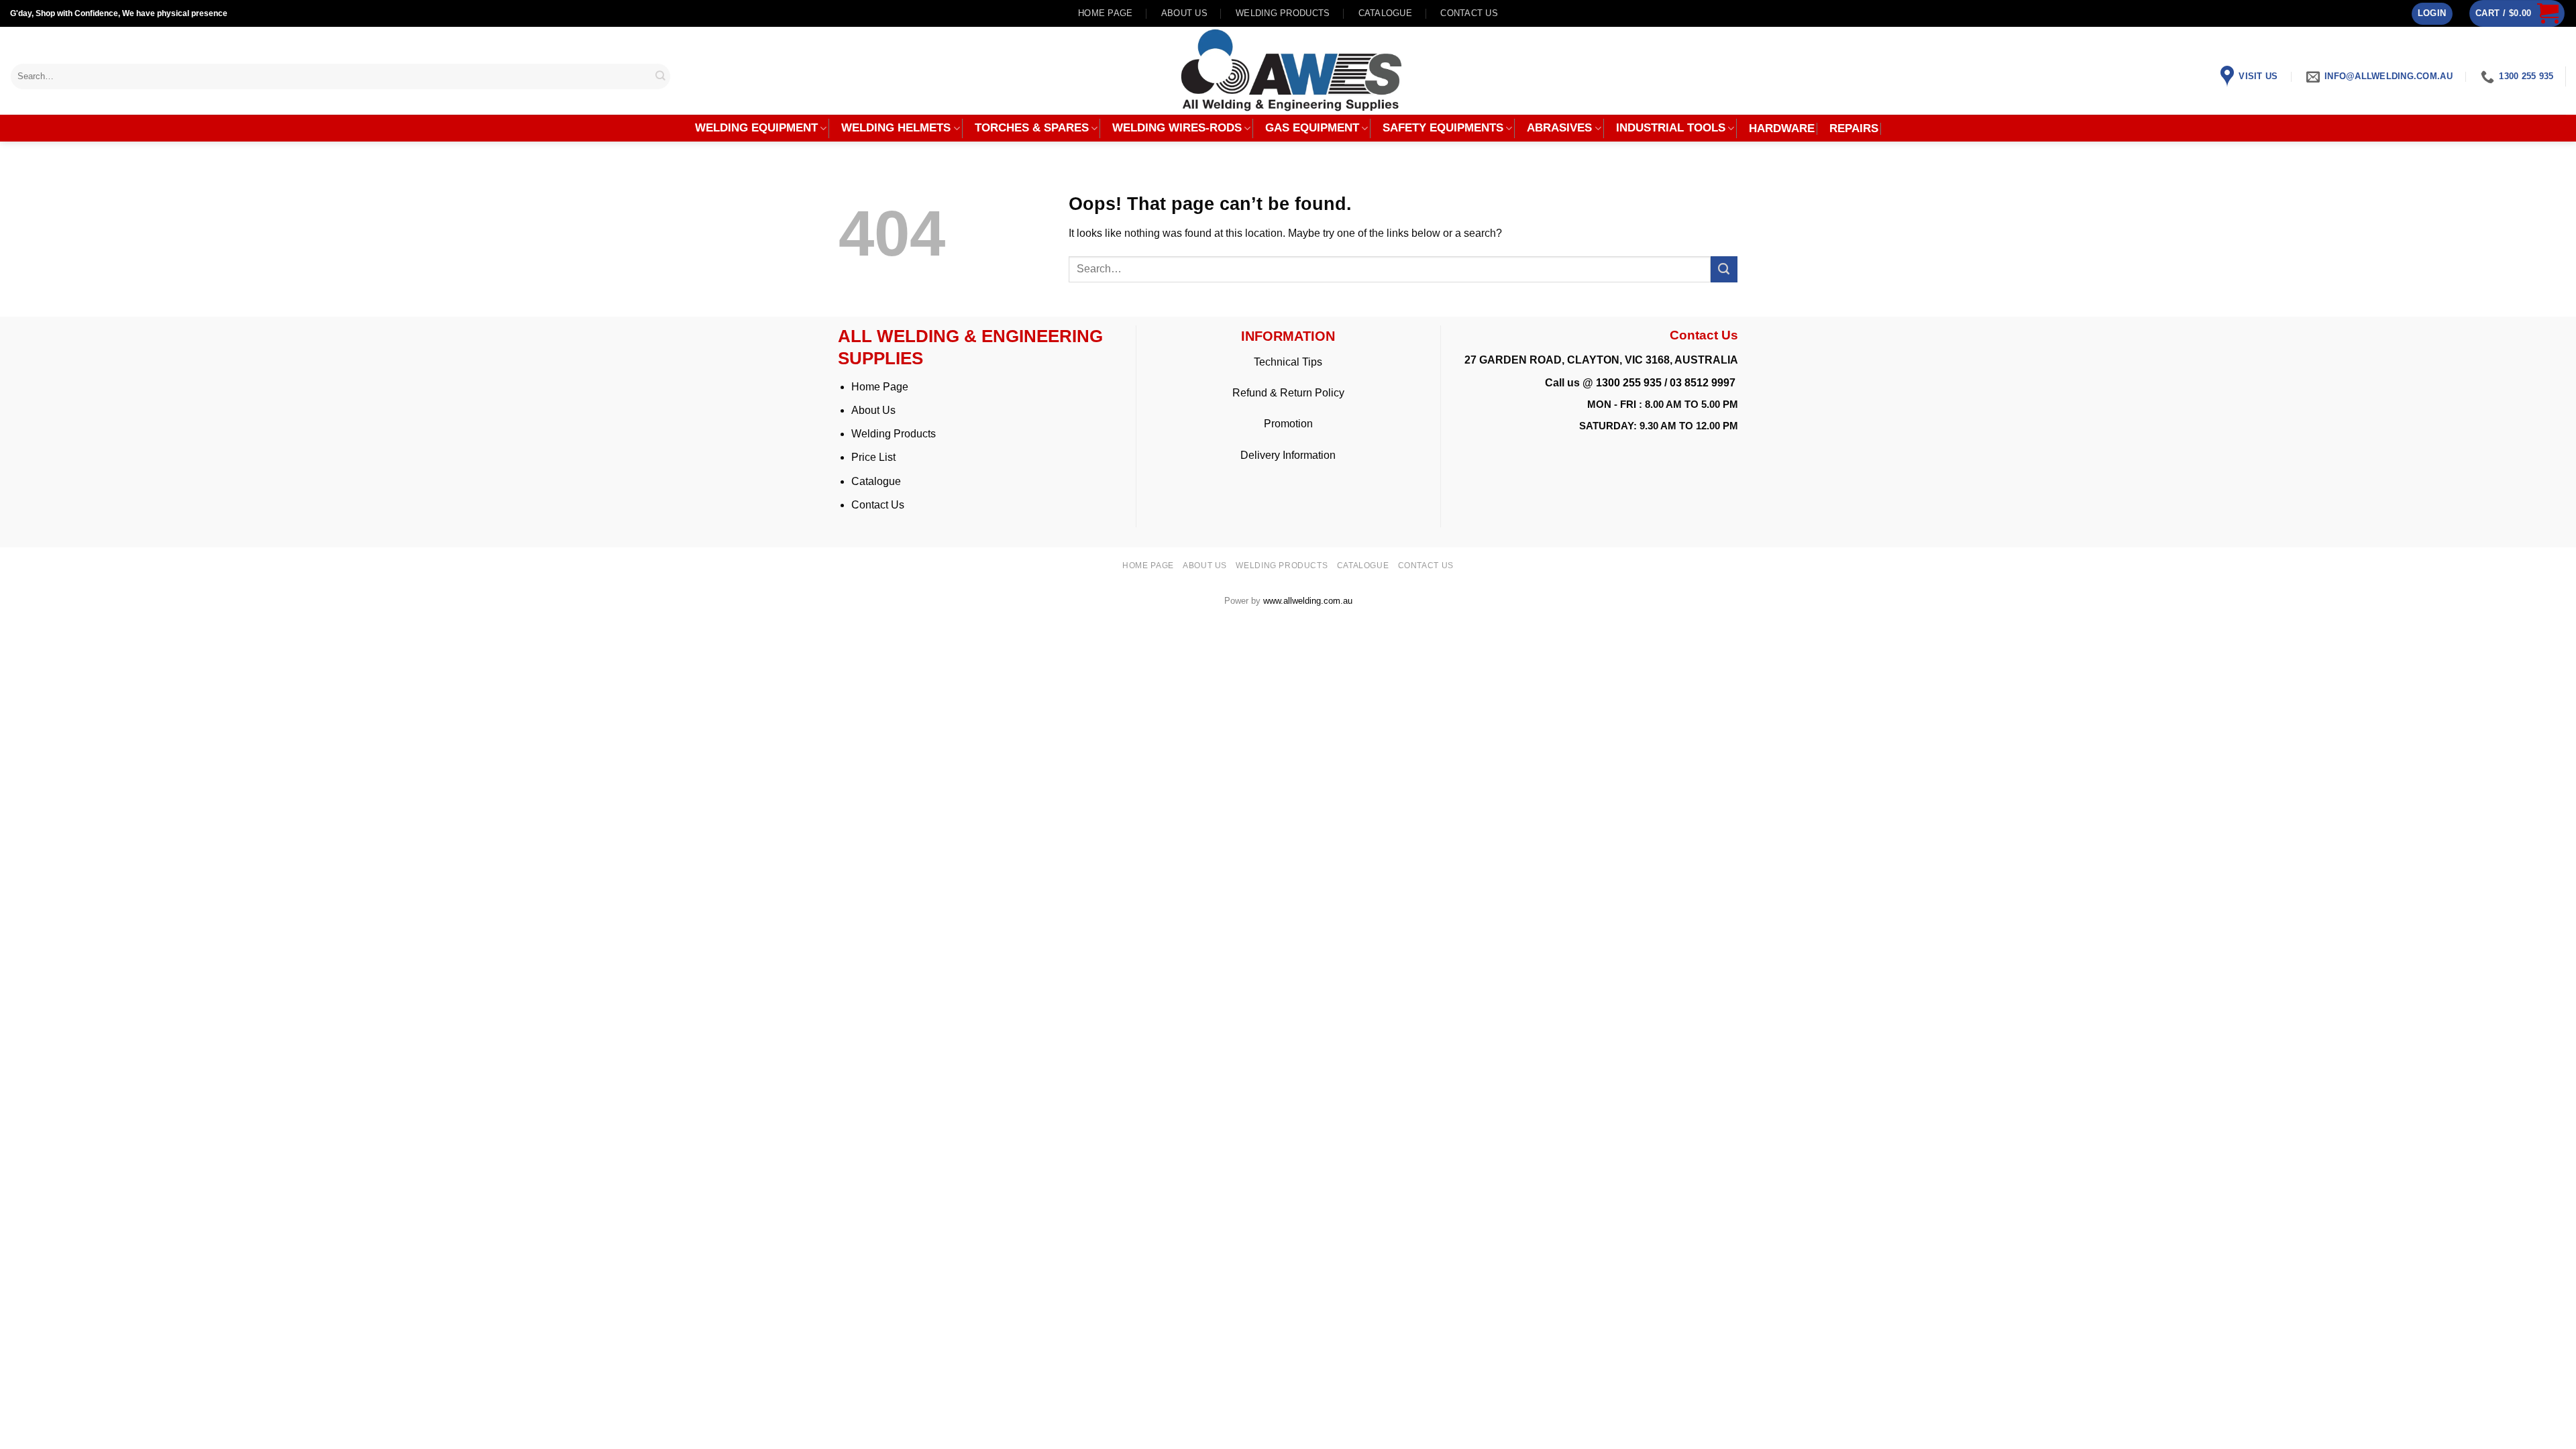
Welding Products (1283, 13)
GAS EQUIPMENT (1312, 128)
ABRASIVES (1559, 128)
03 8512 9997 (1704, 383)
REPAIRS (1854, 129)
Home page (1105, 13)
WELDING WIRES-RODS (1177, 128)
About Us (873, 410)
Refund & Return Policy (1288, 393)
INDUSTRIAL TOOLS (1671, 128)
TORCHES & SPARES (1032, 128)
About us (1184, 13)
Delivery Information (1288, 455)
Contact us (1469, 13)
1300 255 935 (1629, 383)
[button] (2432, 14)
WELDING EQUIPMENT (756, 128)
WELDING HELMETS (896, 128)
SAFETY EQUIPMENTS (1443, 128)
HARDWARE (1782, 129)
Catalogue (1385, 13)
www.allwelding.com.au (1308, 601)
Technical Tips (1288, 362)
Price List (873, 457)
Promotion (1288, 424)
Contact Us (878, 505)
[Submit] (661, 76)
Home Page (880, 387)
